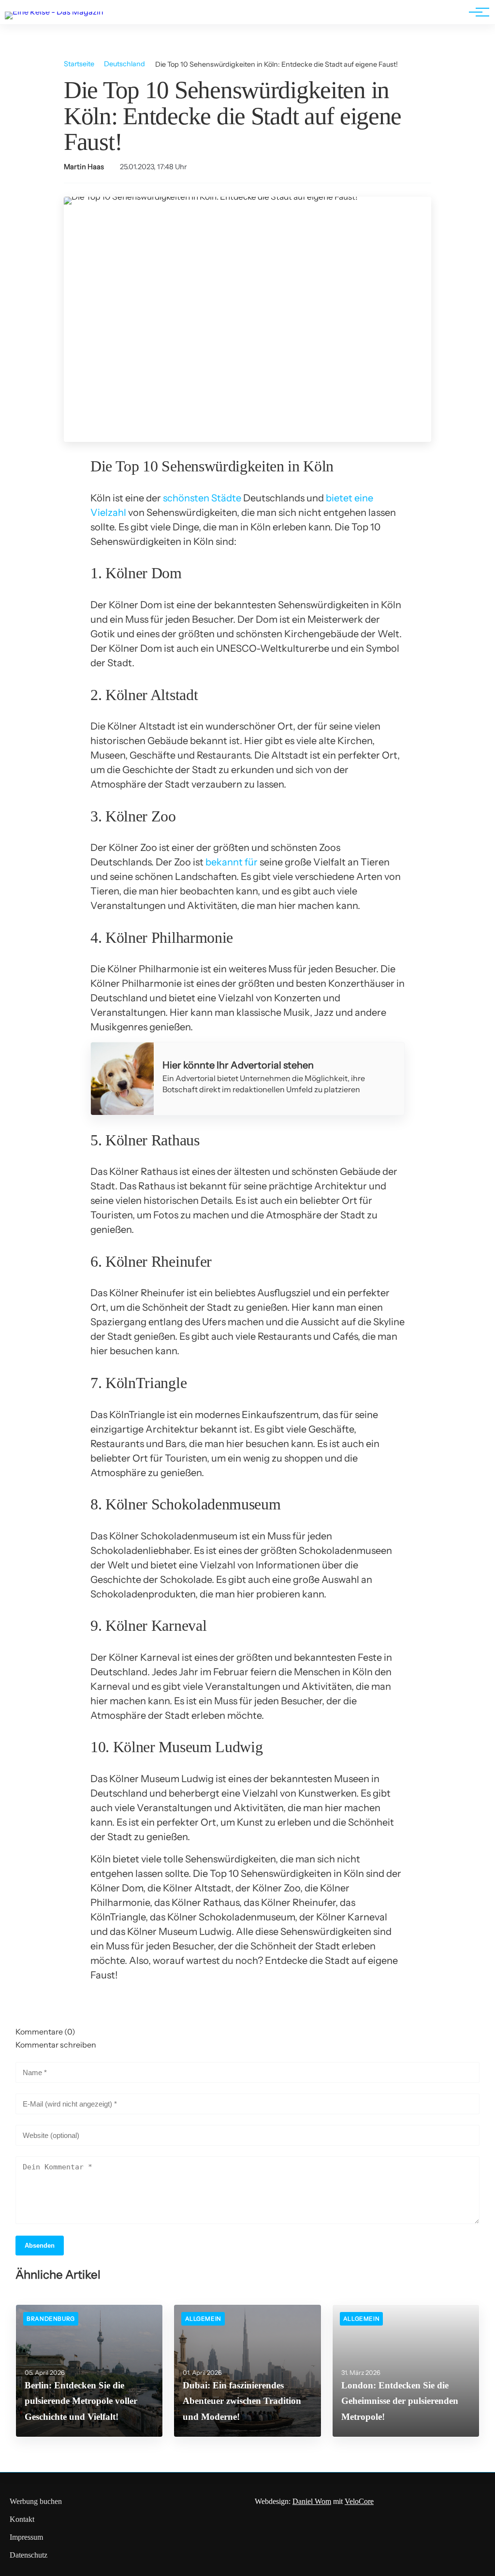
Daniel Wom (312, 2501)
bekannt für (232, 862)
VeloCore (359, 2501)
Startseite (79, 64)
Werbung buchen (36, 2501)
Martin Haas (84, 167)
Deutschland (124, 64)
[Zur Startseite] (54, 12)
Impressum (26, 2537)
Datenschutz (29, 2555)
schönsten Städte (202, 498)
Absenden (40, 2246)
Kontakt (22, 2519)
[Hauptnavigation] (476, 12)
